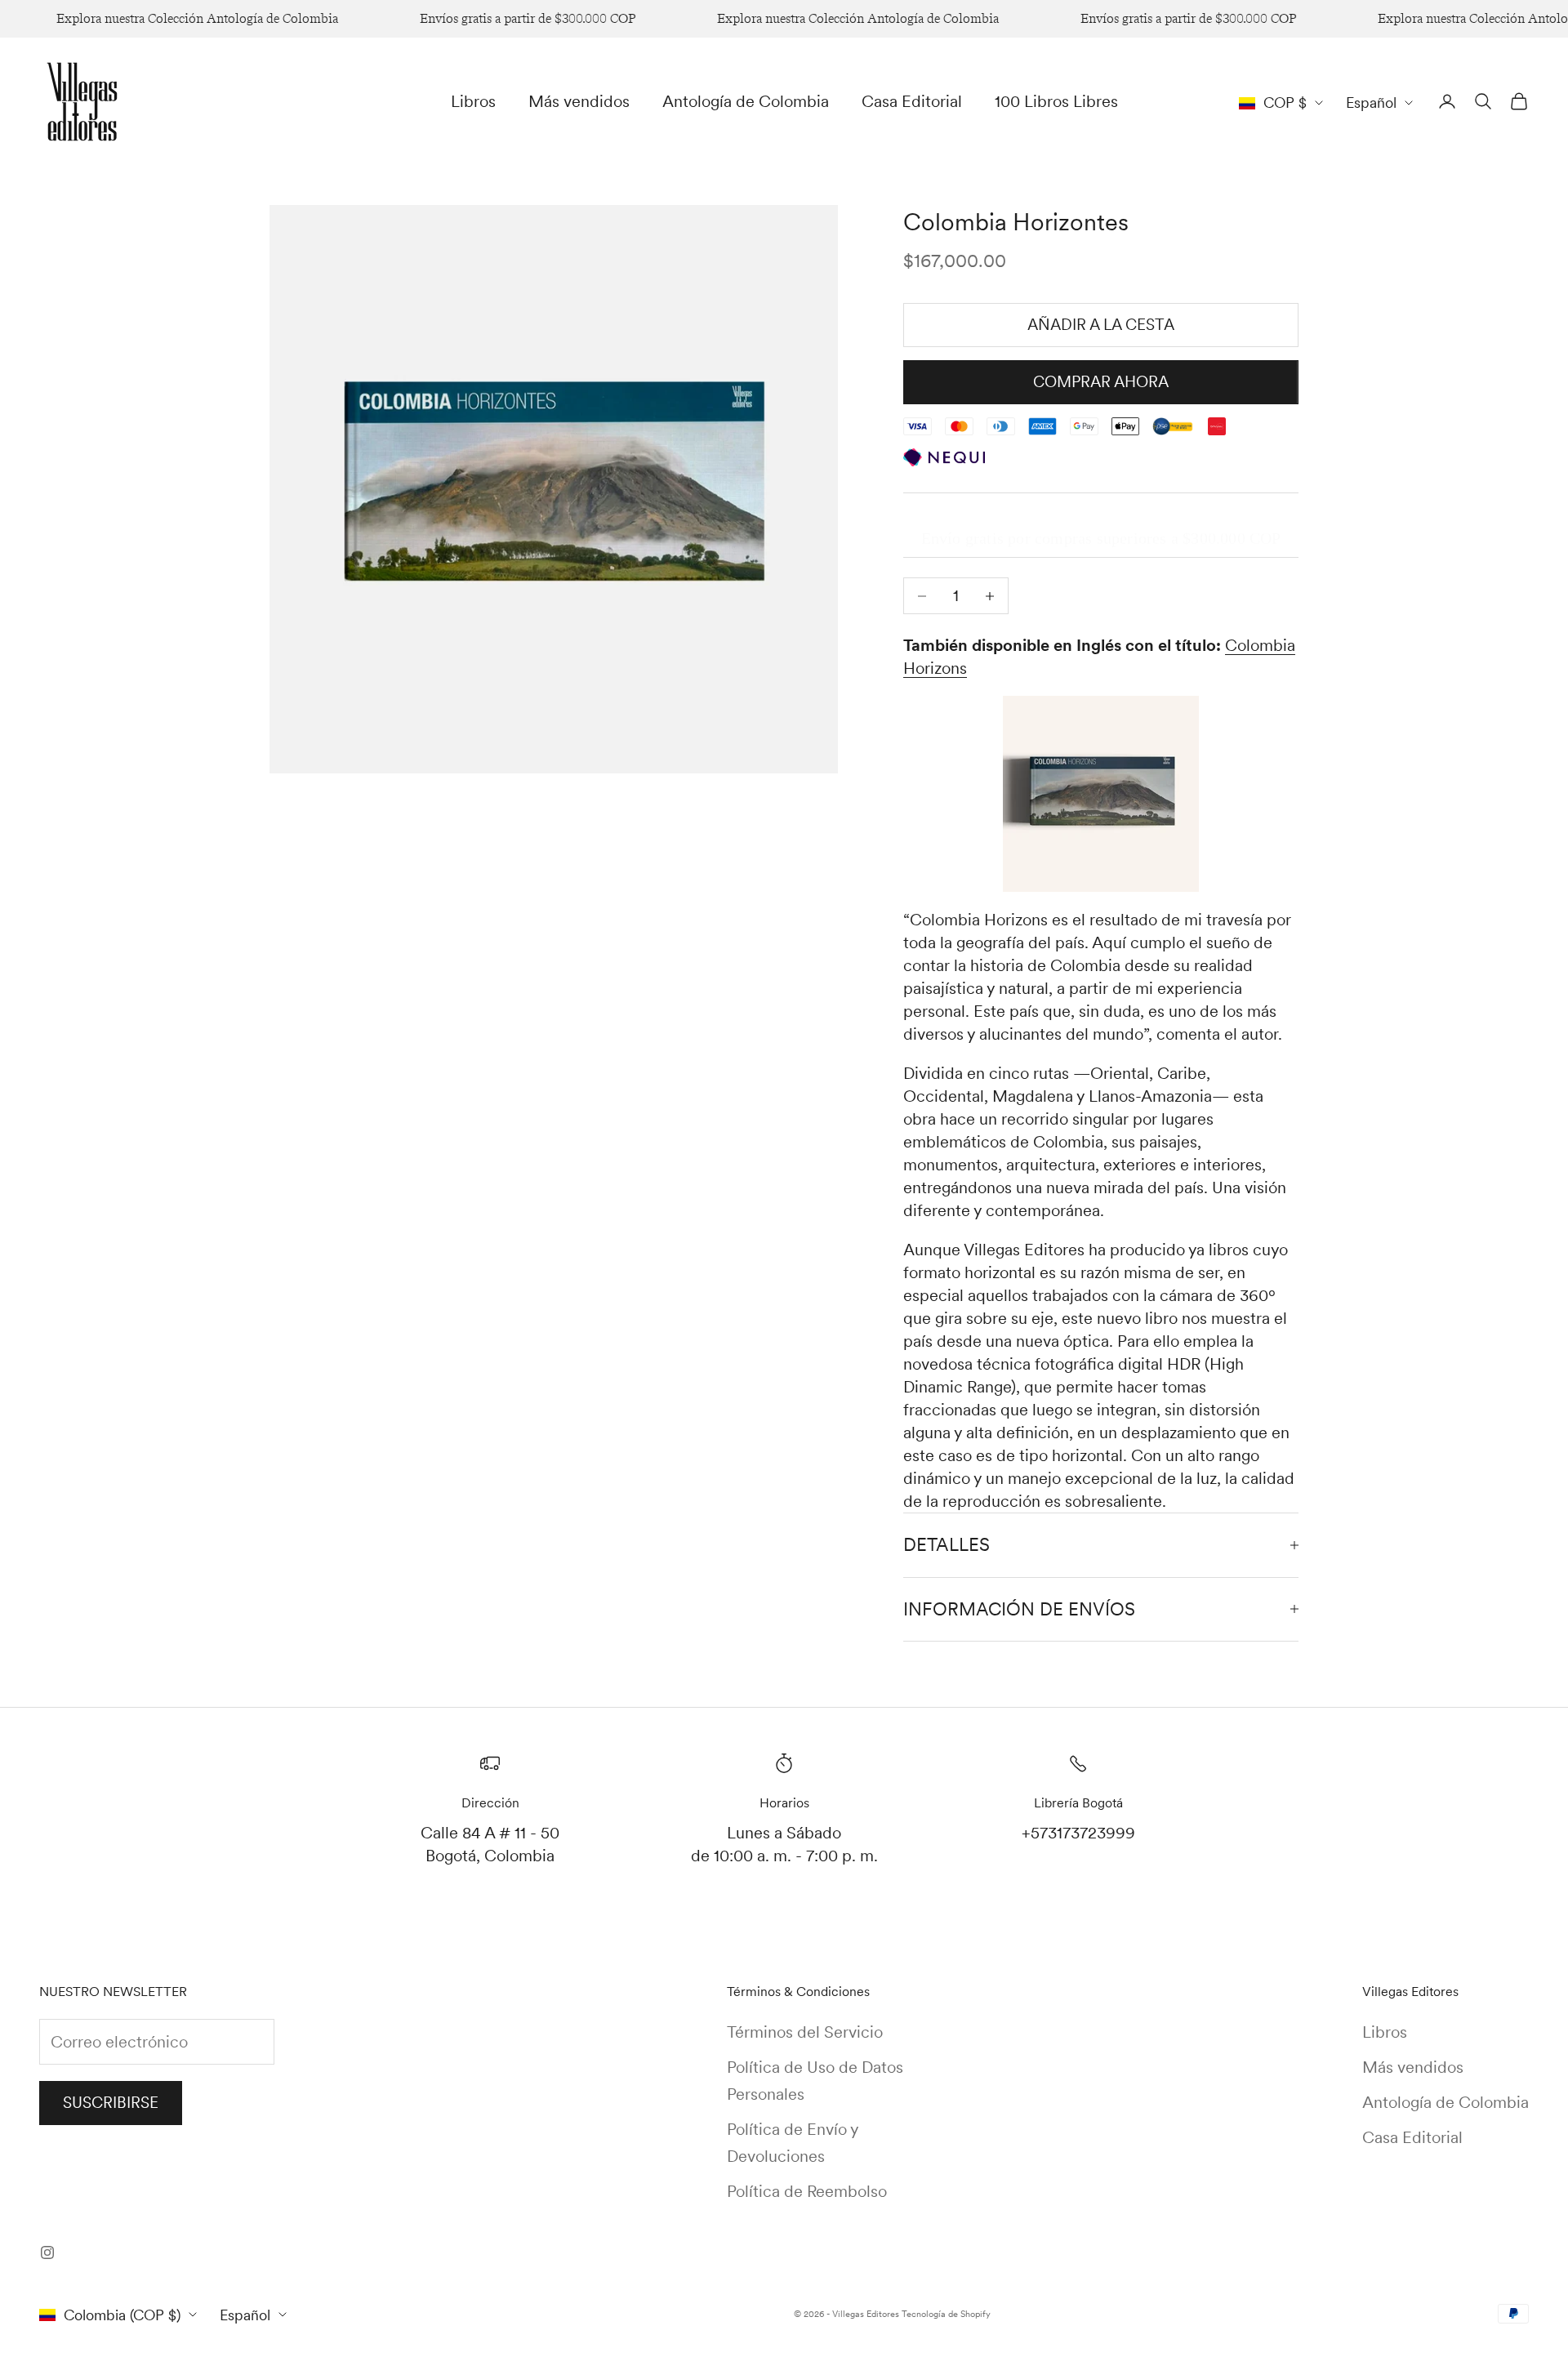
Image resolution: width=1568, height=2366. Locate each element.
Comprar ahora (1101, 382)
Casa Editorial (912, 101)
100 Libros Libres (1056, 101)
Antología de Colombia (746, 101)
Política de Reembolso (807, 2191)
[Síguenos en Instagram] (47, 2252)
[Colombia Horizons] (1101, 794)
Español (1371, 102)
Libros (473, 101)
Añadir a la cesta (1101, 325)
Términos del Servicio (805, 2032)
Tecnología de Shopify (946, 2314)
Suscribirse (111, 2103)
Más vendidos (579, 101)
